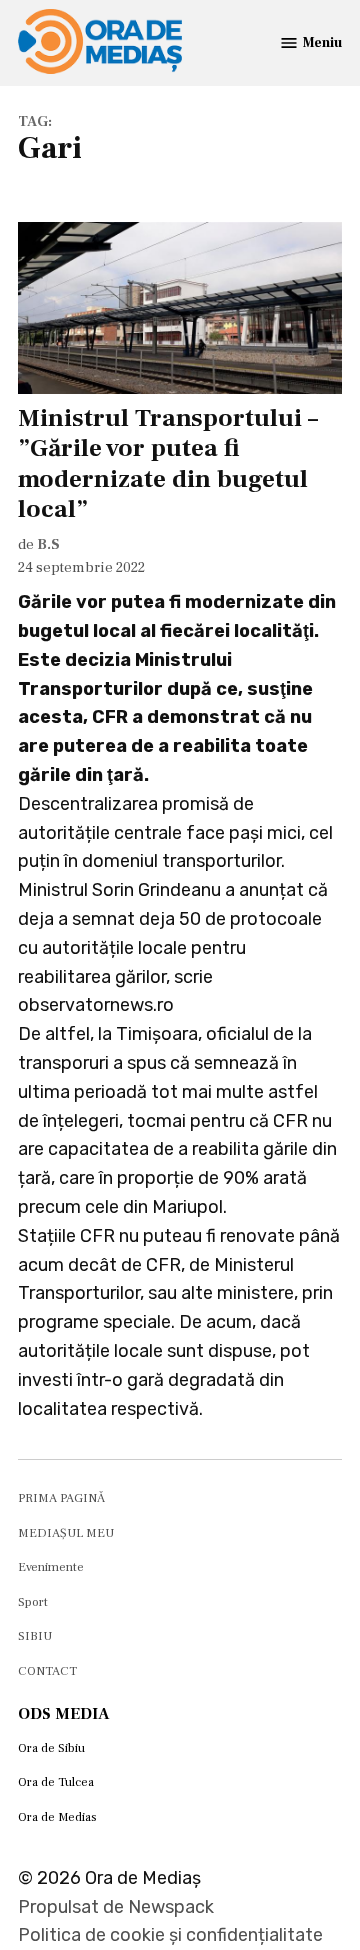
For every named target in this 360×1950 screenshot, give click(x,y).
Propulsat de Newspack (116, 1907)
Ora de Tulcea (56, 1782)
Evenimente (51, 1567)
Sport (33, 1602)
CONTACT (47, 1671)
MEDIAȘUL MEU (66, 1533)
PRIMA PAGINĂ (61, 1498)
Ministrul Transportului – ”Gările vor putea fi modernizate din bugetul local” (168, 463)
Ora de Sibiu (51, 1748)
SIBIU (35, 1636)
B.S (48, 544)
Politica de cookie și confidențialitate (170, 1935)
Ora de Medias (57, 1817)
